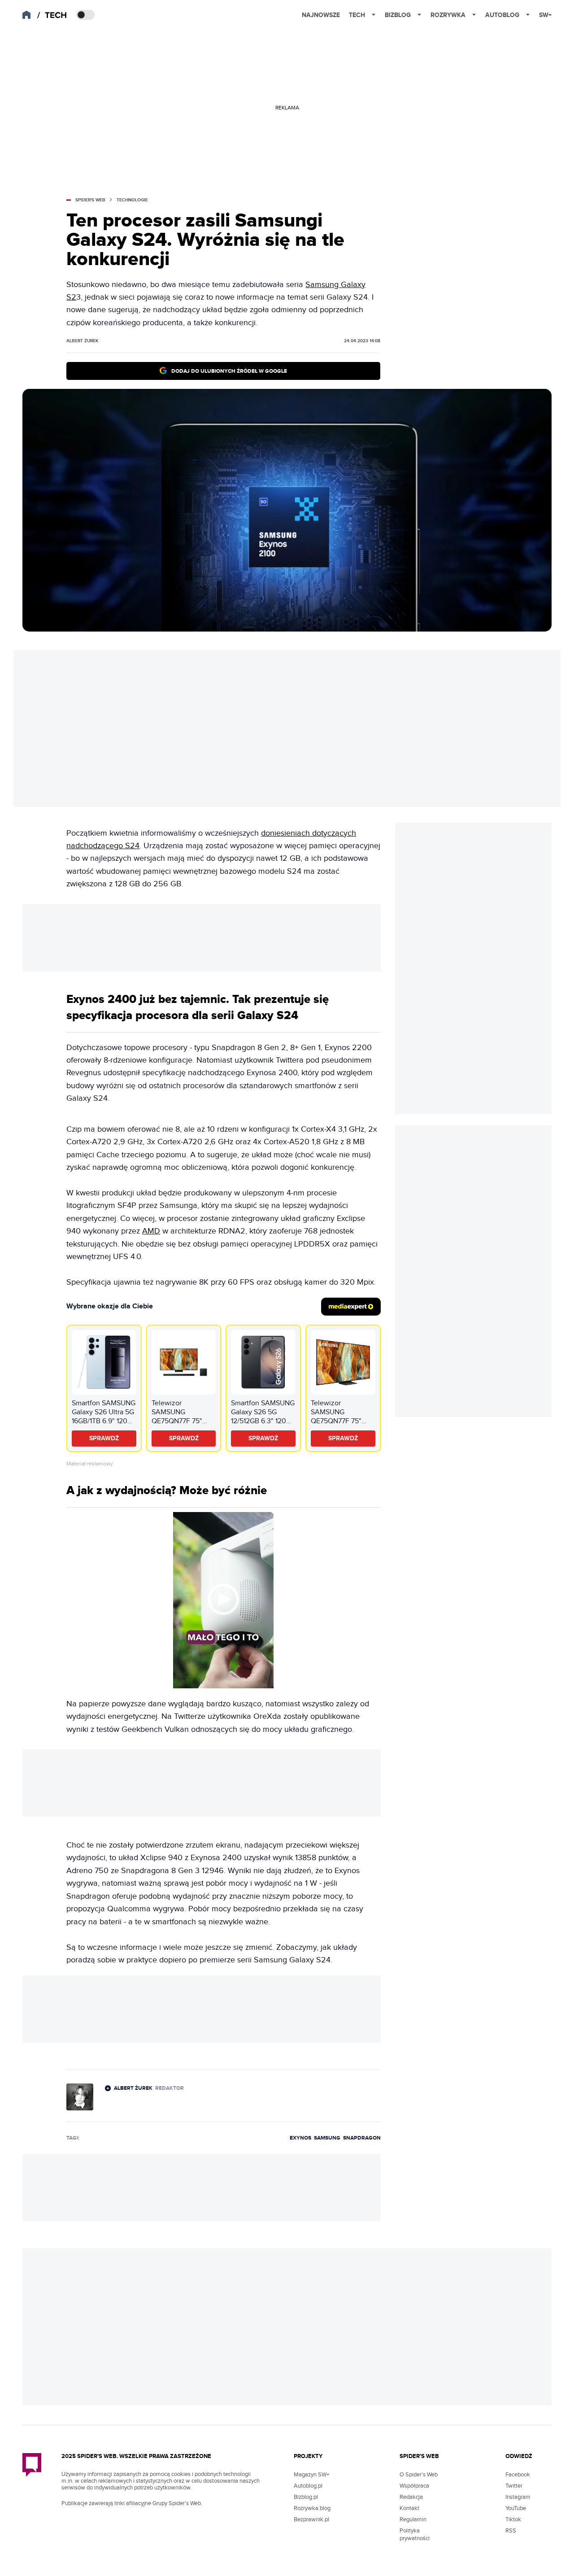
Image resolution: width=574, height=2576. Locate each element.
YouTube (516, 2508)
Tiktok (513, 2519)
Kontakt (409, 2508)
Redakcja (411, 2497)
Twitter (514, 2486)
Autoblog (502, 15)
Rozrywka (448, 15)
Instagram (518, 2497)
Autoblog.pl (308, 2486)
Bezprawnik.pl (311, 2519)
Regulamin (413, 2519)
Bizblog (398, 15)
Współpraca (414, 2486)
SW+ (545, 15)
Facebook (518, 2475)
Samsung (327, 2138)
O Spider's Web (419, 2475)
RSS (511, 2531)
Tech (357, 15)
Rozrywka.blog (312, 2508)
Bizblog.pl (306, 2497)
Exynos (300, 2138)
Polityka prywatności (415, 2535)
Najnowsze (321, 15)
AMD (151, 1231)
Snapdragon (362, 2138)
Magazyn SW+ (311, 2475)
